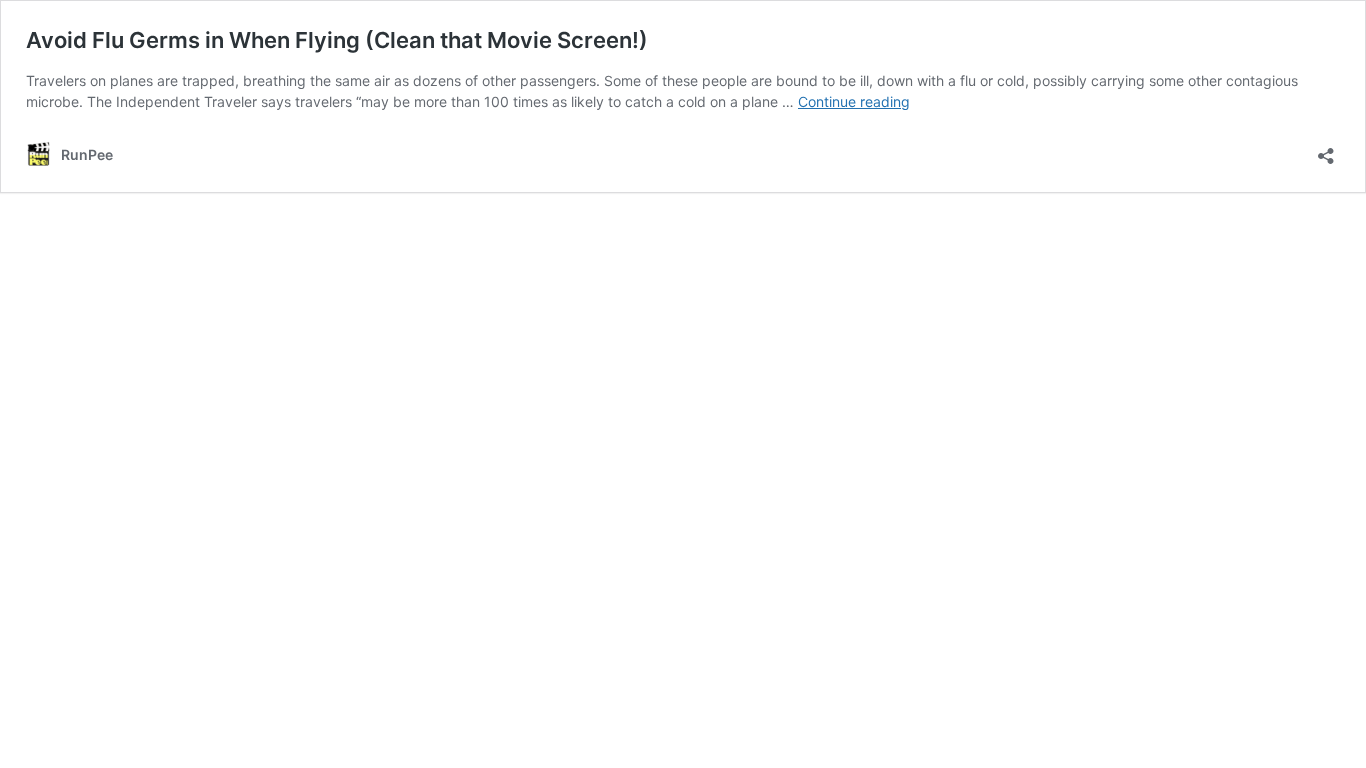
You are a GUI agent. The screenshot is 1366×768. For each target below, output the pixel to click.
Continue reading (854, 101)
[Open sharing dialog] (1326, 149)
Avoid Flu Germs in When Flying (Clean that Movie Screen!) (337, 40)
